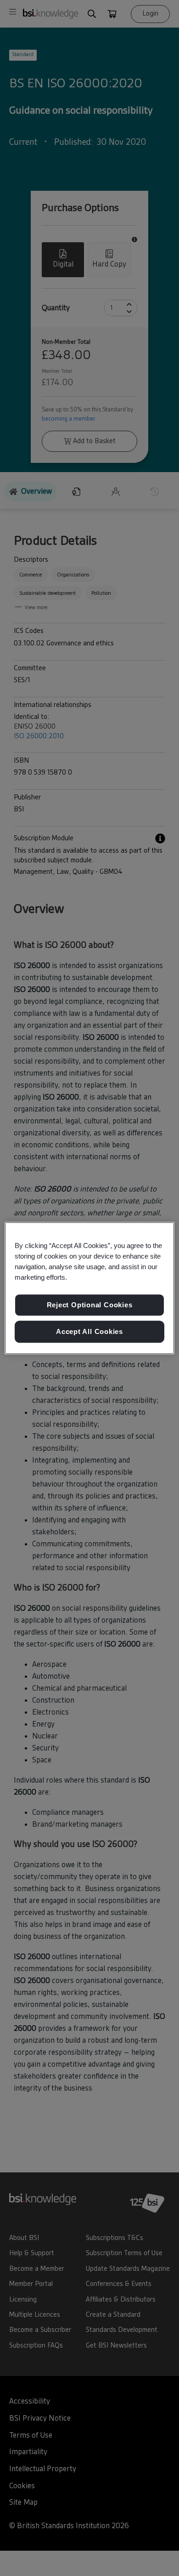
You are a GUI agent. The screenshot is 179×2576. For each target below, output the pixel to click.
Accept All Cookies (89, 1331)
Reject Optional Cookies (90, 1305)
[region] (90, 1288)
